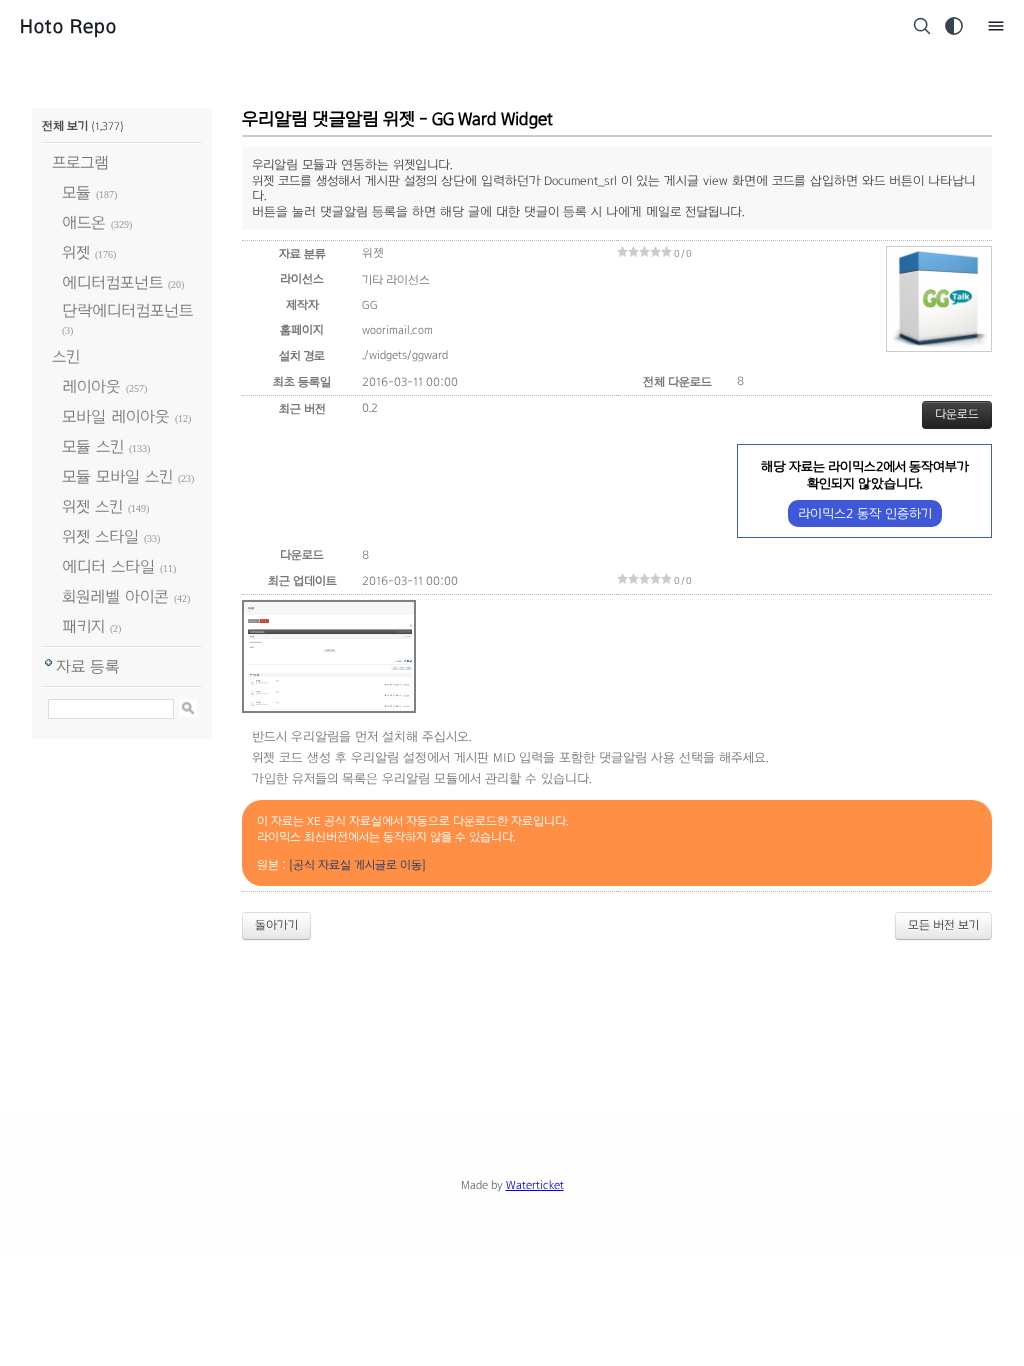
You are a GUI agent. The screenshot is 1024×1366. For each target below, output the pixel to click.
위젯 (76, 252)
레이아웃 (91, 386)
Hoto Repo (68, 26)
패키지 (83, 626)
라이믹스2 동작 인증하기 (865, 513)
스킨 (66, 356)
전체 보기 (65, 126)
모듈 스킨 (93, 446)
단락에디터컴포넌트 (127, 310)
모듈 (76, 192)
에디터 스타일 (108, 566)
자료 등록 (88, 666)
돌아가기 (276, 925)
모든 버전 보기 (943, 925)
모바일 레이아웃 (116, 416)
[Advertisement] (512, 1011)
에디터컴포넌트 (112, 282)
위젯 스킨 (92, 506)
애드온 (84, 222)
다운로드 (957, 414)
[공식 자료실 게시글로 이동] (357, 865)
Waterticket (535, 1185)
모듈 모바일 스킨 (117, 476)
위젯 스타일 (100, 536)
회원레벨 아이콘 (115, 596)
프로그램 (80, 162)
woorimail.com (397, 330)
